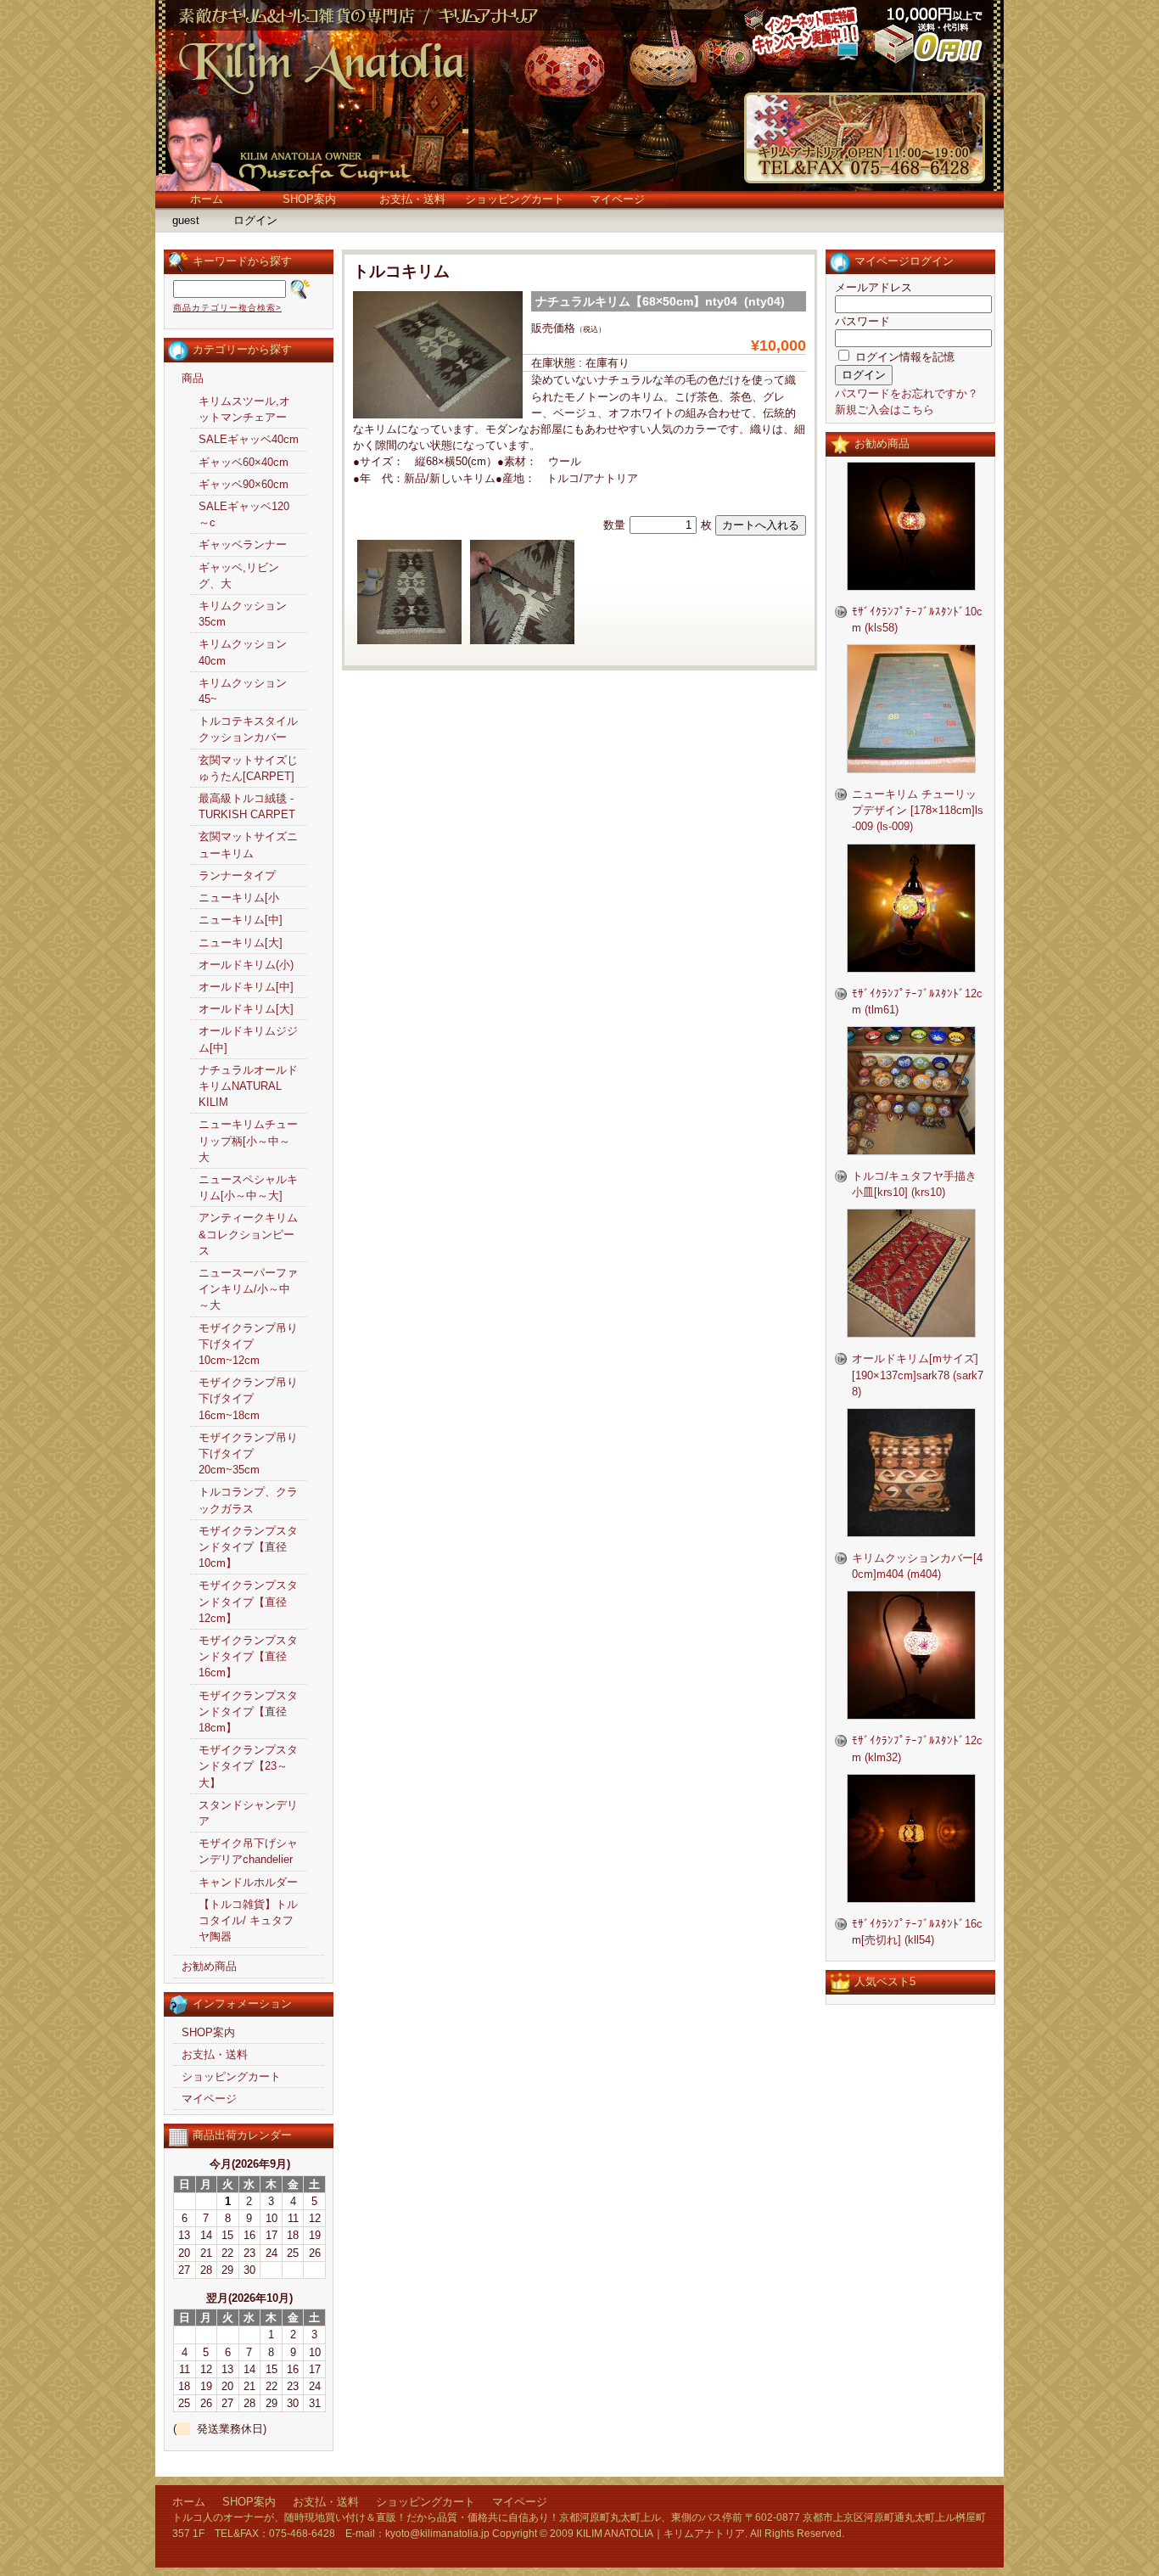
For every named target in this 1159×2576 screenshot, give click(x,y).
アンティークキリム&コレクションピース (248, 1234)
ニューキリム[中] (241, 920)
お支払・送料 (412, 199)
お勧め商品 (209, 1966)
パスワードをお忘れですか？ (907, 393)
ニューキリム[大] (241, 943)
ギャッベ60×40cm (244, 462)
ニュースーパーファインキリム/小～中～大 (248, 1289)
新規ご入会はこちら (885, 410)
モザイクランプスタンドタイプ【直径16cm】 (248, 1656)
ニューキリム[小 (239, 898)
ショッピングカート (515, 199)
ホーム (207, 199)
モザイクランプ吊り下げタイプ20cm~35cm (248, 1454)
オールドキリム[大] (246, 1009)
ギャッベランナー (243, 544)
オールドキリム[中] (246, 987)
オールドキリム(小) (246, 965)
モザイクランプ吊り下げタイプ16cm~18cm (248, 1398)
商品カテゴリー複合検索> (227, 308)
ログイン (255, 220)
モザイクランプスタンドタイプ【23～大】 (248, 1766)
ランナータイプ (237, 876)
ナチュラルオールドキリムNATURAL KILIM (248, 1086)
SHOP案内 (309, 199)
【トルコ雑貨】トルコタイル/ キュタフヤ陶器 (248, 1920)
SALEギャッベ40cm (249, 439)
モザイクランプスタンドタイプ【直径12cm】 (248, 1601)
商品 (193, 378)
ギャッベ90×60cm (244, 484)
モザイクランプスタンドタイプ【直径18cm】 (248, 1712)
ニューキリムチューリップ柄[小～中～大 (248, 1140)
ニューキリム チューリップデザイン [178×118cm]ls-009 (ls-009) (918, 810)
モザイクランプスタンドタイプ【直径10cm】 (248, 1547)
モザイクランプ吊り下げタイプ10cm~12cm (248, 1344)
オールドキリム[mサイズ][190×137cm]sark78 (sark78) (918, 1375)
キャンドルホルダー (248, 1882)
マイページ (617, 199)
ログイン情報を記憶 (903, 357)
